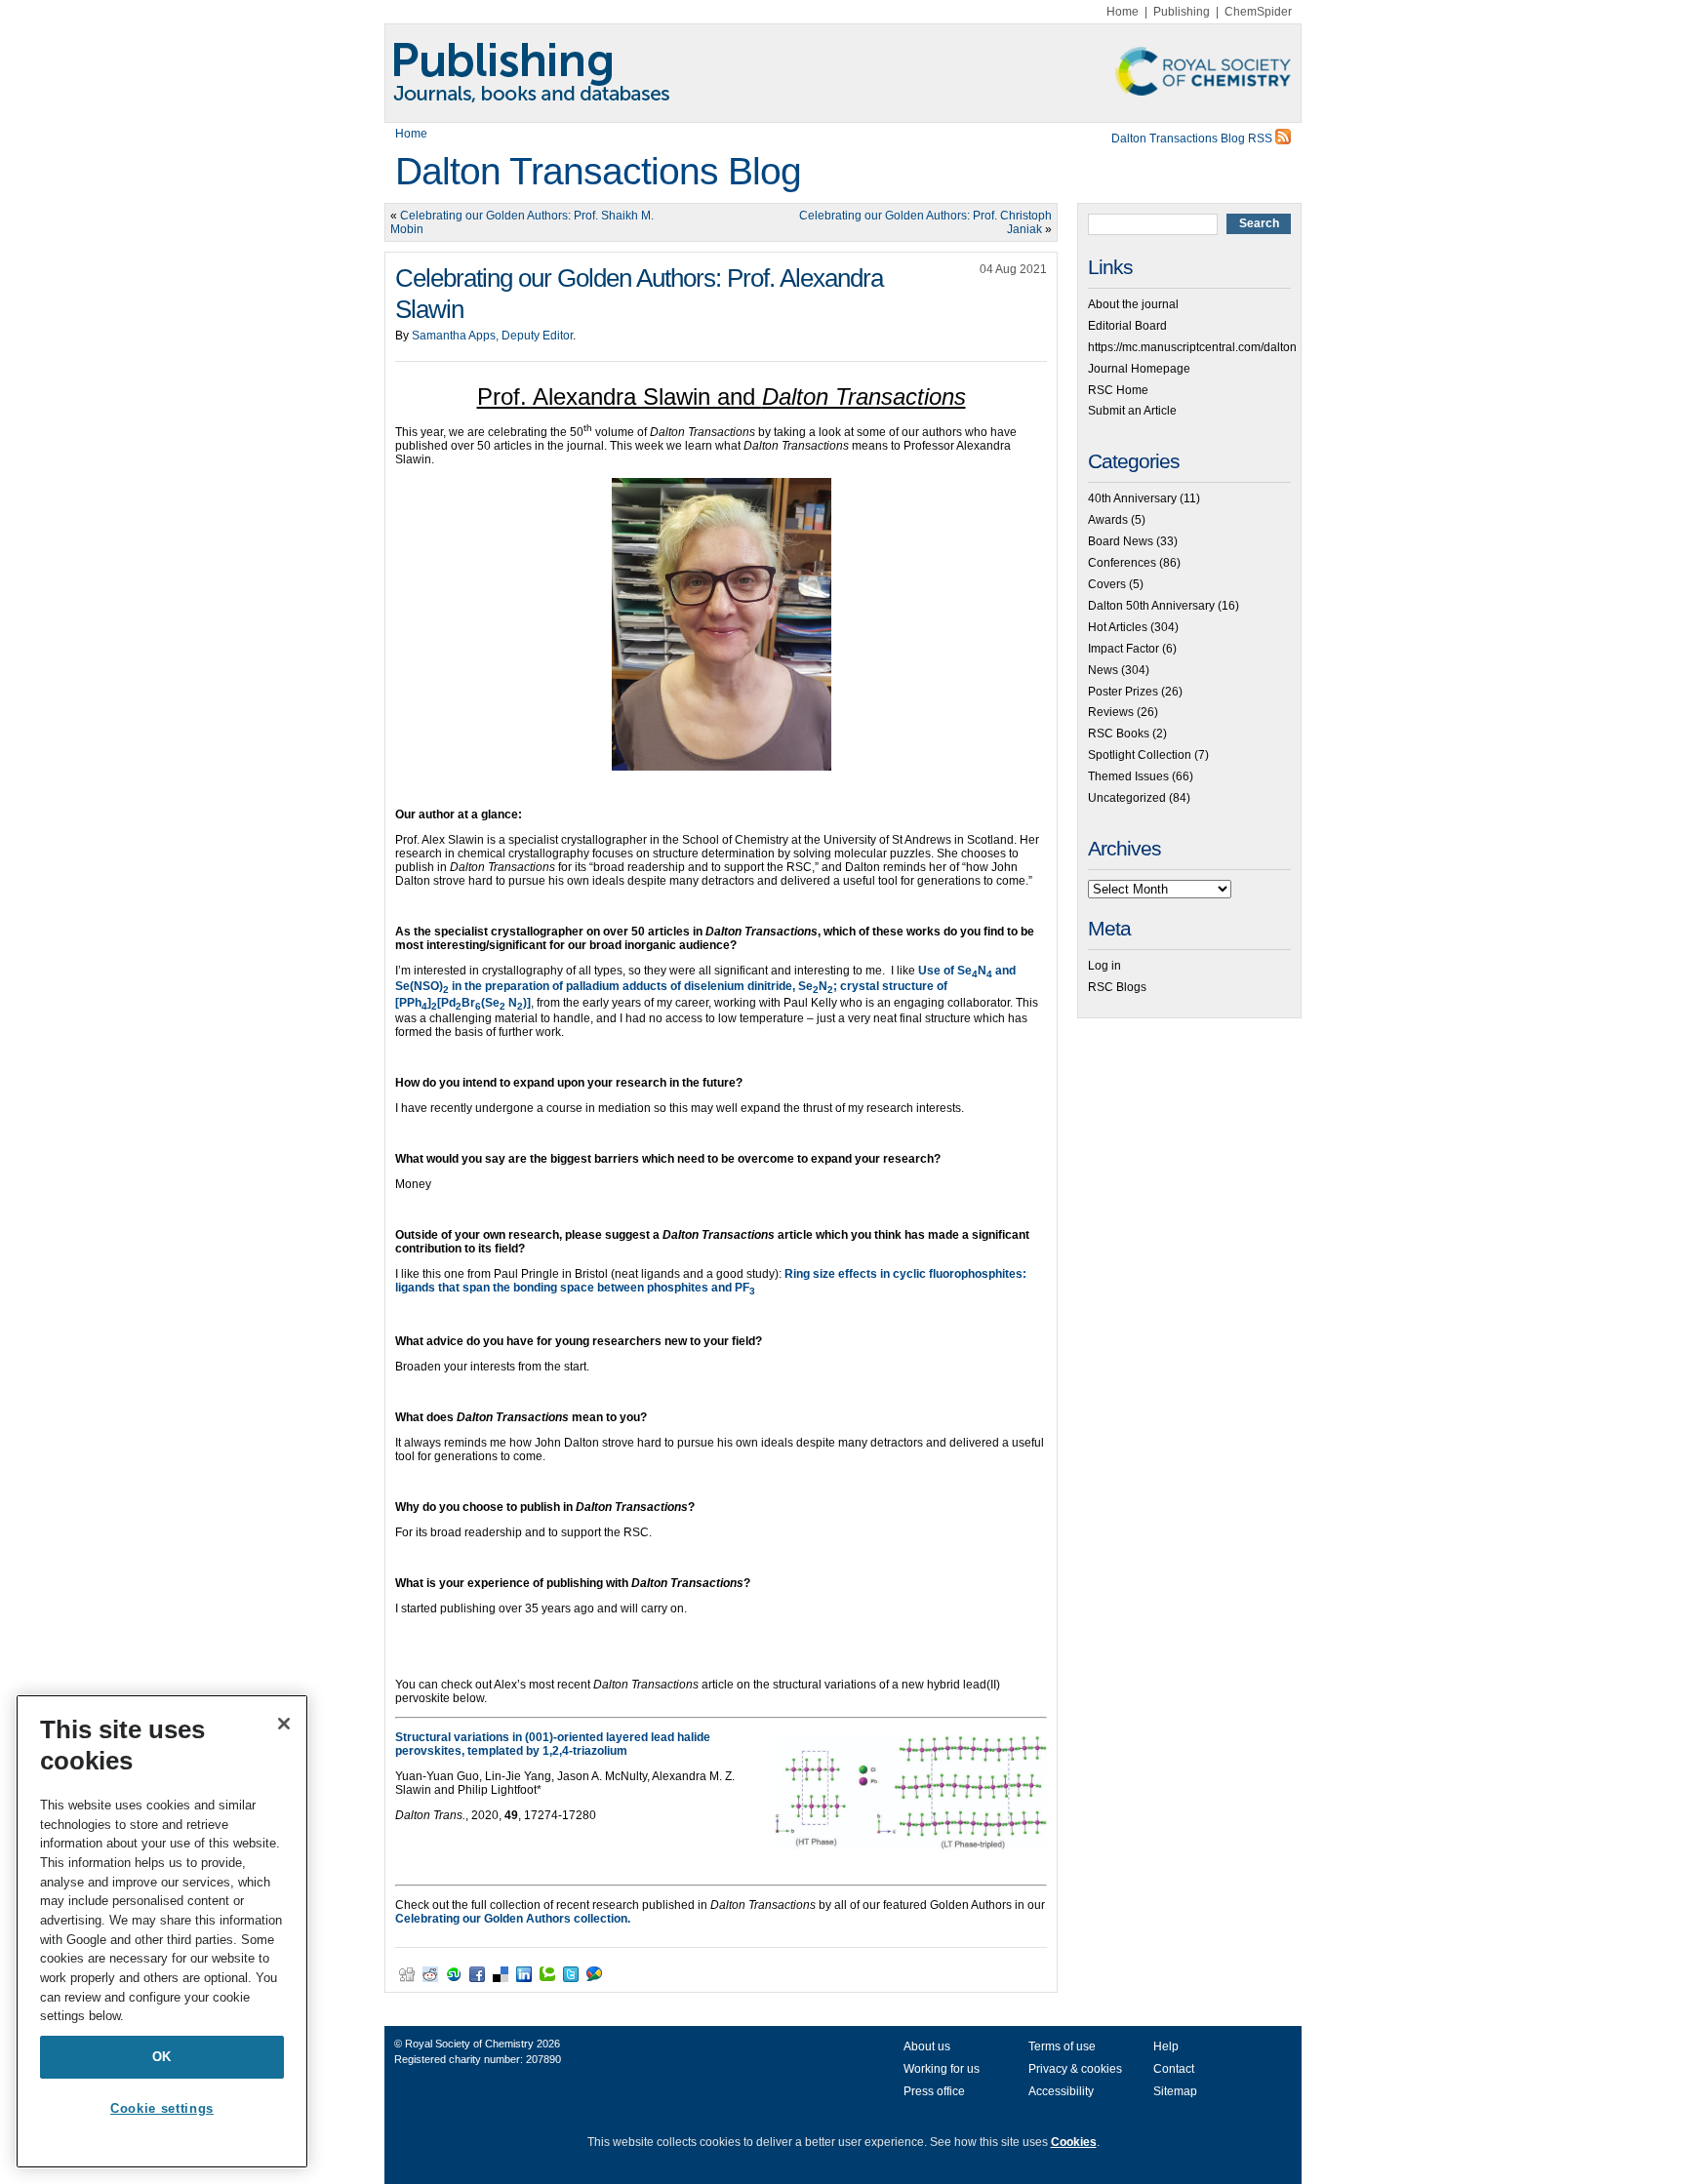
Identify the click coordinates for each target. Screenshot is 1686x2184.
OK (162, 2057)
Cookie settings (162, 2108)
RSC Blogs (1117, 987)
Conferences (1122, 563)
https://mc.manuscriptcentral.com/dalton (1192, 347)
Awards (1108, 520)
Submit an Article (1132, 411)
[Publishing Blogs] (843, 73)
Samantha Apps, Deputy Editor (492, 336)
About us (927, 2046)
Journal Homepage (1139, 369)
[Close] (284, 1724)
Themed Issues (1128, 776)
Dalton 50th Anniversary (1151, 606)
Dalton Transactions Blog (598, 171)
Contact (1174, 2069)
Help (1166, 2046)
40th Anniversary (1132, 498)
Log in (1104, 966)
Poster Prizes (1123, 692)
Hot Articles (1118, 627)
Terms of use (1062, 2046)
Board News (1121, 541)
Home (1123, 12)
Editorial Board (1127, 326)
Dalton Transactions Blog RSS (1193, 139)
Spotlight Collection (1140, 755)
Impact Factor (1124, 649)
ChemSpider (1258, 12)
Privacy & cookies (1075, 2069)
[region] (162, 1931)
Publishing (1182, 12)
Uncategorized (1127, 798)
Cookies (1074, 2142)
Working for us (942, 2069)
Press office (934, 2091)
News (1103, 670)
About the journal (1133, 304)
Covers (1107, 584)
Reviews (1111, 712)
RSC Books (1119, 734)
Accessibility (1061, 2091)
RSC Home (1118, 390)
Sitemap (1175, 2091)
